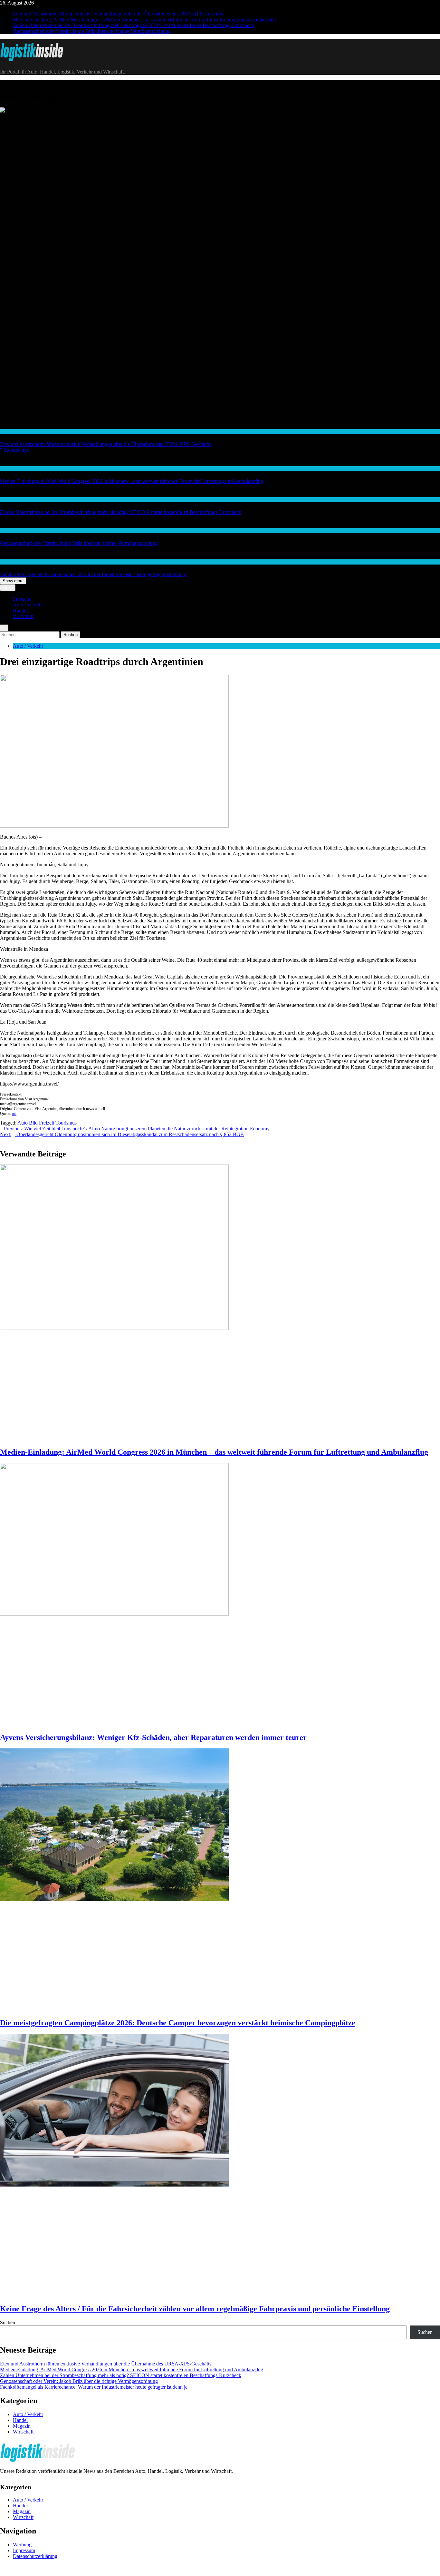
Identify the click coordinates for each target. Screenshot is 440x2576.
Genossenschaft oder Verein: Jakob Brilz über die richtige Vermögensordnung (92, 31)
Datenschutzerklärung (35, 2556)
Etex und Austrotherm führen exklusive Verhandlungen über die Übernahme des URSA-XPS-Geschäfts (119, 14)
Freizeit (47, 1123)
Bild (33, 1123)
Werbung (22, 2545)
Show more (13, 581)
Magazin (22, 2426)
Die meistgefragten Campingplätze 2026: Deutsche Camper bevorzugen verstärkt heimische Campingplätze (178, 2023)
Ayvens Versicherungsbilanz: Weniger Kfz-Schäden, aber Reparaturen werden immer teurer (153, 1737)
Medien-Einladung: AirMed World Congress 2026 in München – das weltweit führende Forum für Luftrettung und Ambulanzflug (144, 20)
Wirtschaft (10, 432)
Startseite (22, 599)
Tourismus (66, 1123)
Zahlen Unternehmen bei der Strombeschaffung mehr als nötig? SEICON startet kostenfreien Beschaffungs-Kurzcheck (134, 25)
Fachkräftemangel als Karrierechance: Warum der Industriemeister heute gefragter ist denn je (94, 574)
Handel (20, 610)
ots (14, 1114)
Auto (23, 1123)
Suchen (8, 2322)
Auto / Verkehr (13, 469)
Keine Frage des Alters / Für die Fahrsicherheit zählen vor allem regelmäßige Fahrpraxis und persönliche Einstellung (195, 2309)
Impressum (24, 2550)
